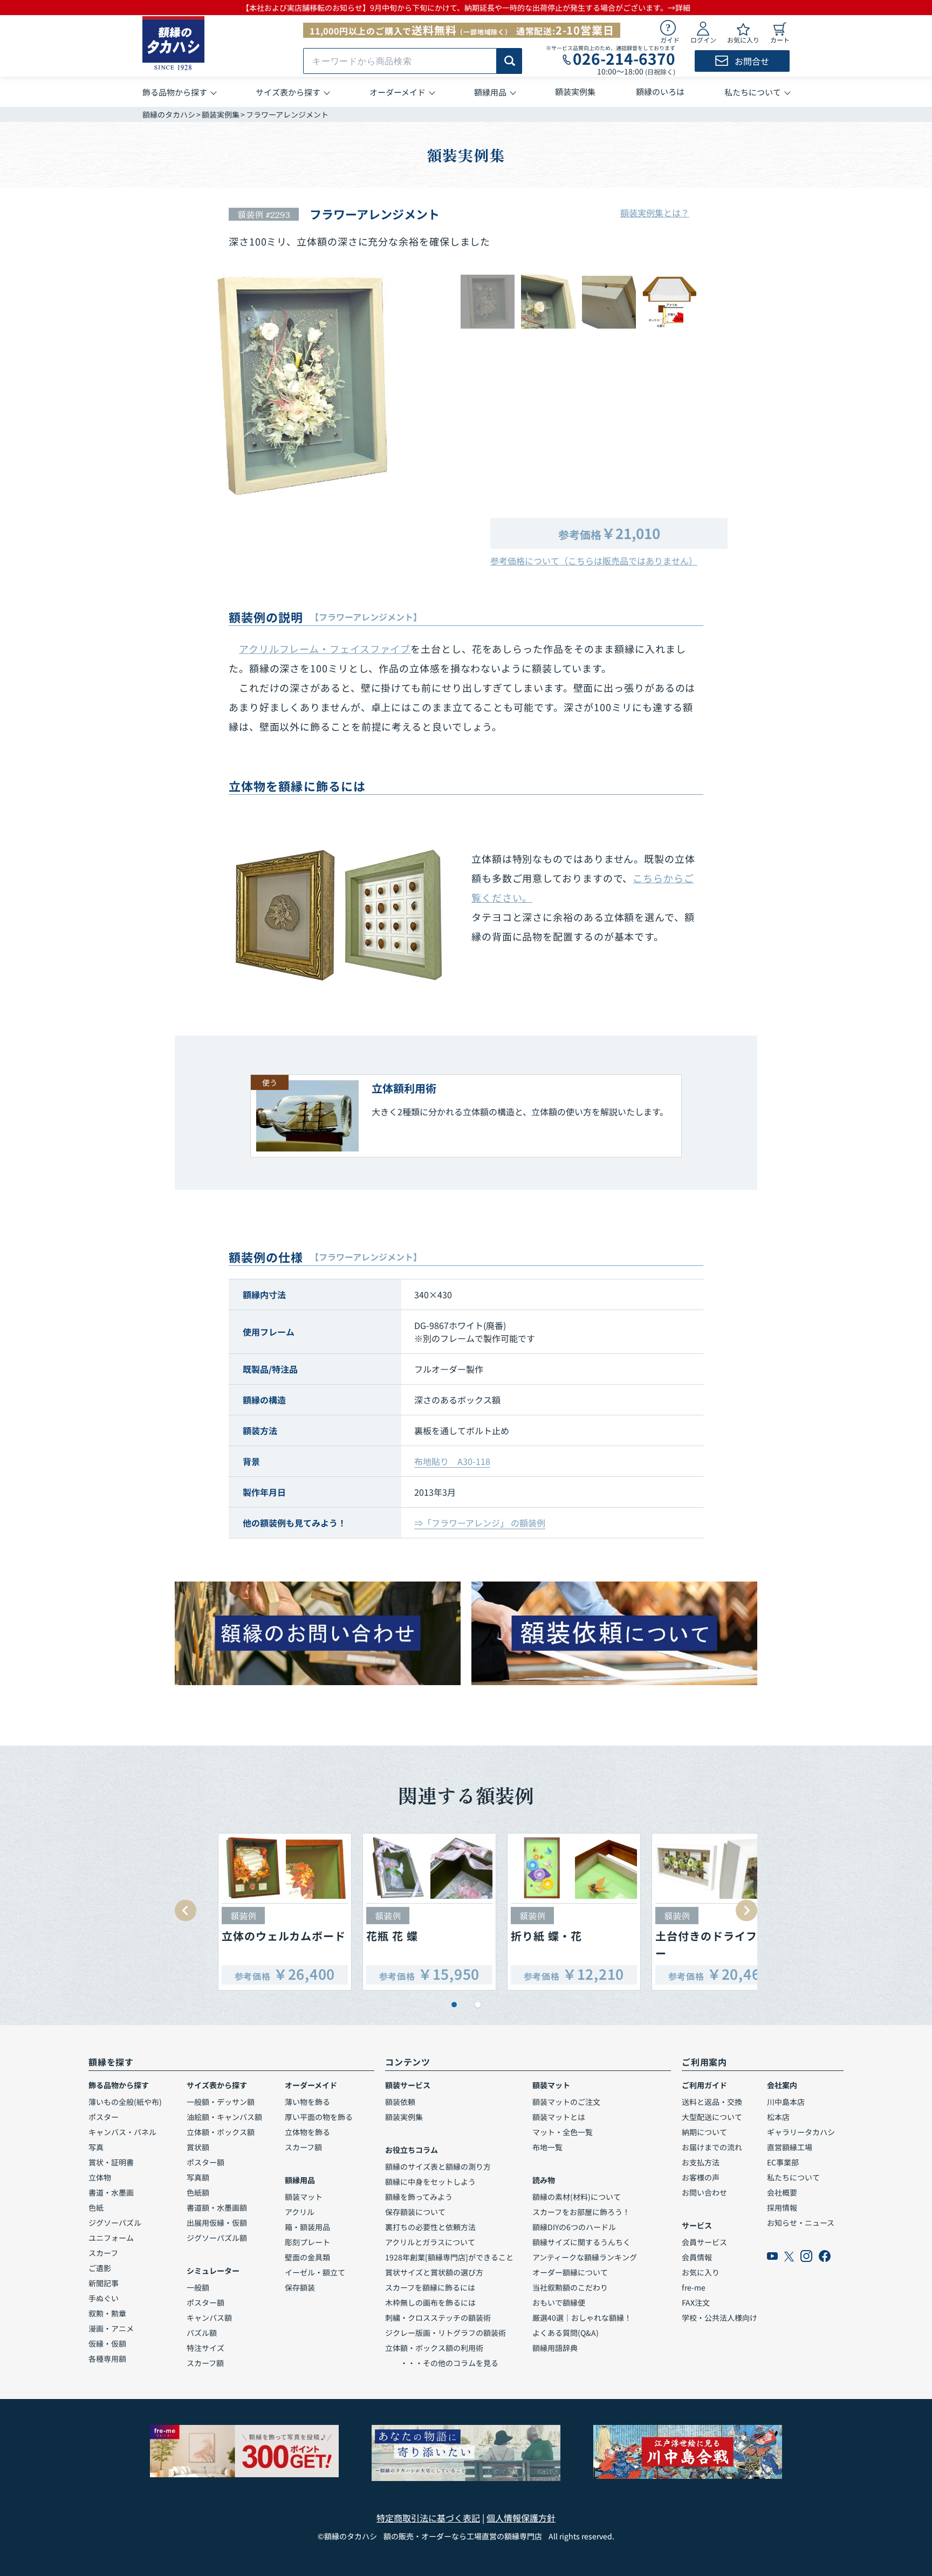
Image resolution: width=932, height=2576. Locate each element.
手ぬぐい (104, 2298)
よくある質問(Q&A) (566, 2333)
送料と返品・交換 (712, 2102)
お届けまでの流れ (712, 2147)
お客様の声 (701, 2177)
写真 (96, 2147)
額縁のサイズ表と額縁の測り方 (438, 2166)
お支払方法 (701, 2162)
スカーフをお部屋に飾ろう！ (581, 2212)
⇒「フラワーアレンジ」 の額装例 (480, 1523)
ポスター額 (205, 2162)
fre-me (694, 2287)
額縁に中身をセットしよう (430, 2182)
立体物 (100, 2177)
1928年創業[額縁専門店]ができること (449, 2257)
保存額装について (415, 2212)
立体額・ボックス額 (221, 2132)
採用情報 (782, 2207)
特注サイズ (205, 2348)
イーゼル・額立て (315, 2272)
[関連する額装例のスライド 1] (454, 2005)
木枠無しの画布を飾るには (430, 2302)
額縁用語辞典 (555, 2348)
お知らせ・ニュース (801, 2223)
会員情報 (697, 2257)
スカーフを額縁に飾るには (430, 2287)
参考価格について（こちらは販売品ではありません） (594, 561)
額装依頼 (400, 2102)
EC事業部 (783, 2162)
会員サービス (704, 2242)
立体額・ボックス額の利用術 (434, 2348)
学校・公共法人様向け (719, 2318)
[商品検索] (509, 61)
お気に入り (701, 2272)
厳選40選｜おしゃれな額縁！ (582, 2318)
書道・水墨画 (111, 2192)
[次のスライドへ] (746, 1911)
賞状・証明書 (111, 2162)
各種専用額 (107, 2359)
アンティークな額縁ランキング (585, 2257)
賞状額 (198, 2147)
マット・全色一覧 (563, 2132)
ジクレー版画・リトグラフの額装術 (446, 2333)
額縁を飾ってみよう (419, 2197)
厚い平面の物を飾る (319, 2117)
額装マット (304, 2197)
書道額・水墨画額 (217, 2207)
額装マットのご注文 (566, 2102)
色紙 (96, 2207)
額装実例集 (221, 114)
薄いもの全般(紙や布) (125, 2102)
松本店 (778, 2117)
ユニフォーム (111, 2238)
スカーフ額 (205, 2363)
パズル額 (202, 2333)
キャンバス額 (209, 2318)
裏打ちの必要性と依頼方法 (430, 2227)
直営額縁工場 (790, 2147)
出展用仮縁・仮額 (217, 2223)
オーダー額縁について (570, 2272)
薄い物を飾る (307, 2102)
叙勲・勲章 (107, 2313)
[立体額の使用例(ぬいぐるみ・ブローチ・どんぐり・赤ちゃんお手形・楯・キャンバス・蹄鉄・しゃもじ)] (339, 915)
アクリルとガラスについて (430, 2242)
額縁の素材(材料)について (577, 2197)
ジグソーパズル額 (217, 2238)
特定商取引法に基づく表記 (428, 2518)
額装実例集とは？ (655, 213)
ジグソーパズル (115, 2223)
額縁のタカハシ (169, 114)
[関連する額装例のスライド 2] (478, 2005)
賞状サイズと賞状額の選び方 (434, 2272)
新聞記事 (104, 2283)
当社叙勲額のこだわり (570, 2287)
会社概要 (782, 2192)
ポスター (104, 2117)
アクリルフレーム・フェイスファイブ (325, 649)
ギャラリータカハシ (801, 2132)
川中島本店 (786, 2102)
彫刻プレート (307, 2242)
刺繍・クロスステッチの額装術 (438, 2318)
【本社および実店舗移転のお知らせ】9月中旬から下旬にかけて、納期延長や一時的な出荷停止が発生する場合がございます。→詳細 (466, 8)
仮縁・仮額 (107, 2343)
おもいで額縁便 (559, 2302)
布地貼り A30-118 (452, 1461)
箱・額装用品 (307, 2227)
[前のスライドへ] (186, 1911)
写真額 (198, 2177)
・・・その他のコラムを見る (442, 2363)
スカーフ (103, 2253)
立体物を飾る (307, 2132)
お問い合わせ (704, 2192)
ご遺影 (100, 2268)
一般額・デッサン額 (221, 2102)
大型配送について (712, 2117)
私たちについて (793, 2177)
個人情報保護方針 (521, 2518)
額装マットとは (559, 2117)
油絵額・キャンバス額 (224, 2117)
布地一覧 (547, 2147)
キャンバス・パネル (122, 2132)
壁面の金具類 (307, 2257)
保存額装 (300, 2287)
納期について (704, 2132)
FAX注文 (696, 2302)
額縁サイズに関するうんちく (581, 2242)
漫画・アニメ (111, 2328)
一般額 (198, 2287)
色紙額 (198, 2192)
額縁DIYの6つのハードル (574, 2227)
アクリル (300, 2212)
